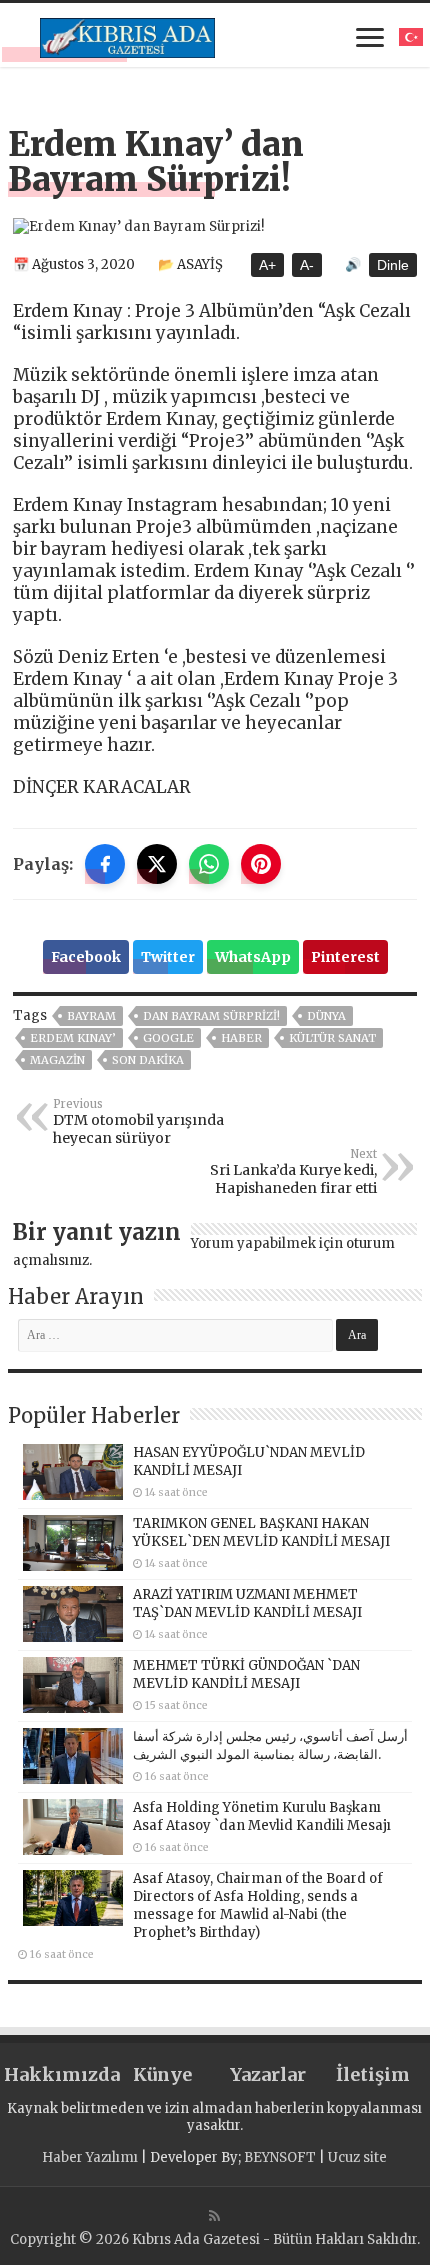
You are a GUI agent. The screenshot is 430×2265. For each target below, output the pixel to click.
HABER (241, 1038)
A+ (267, 265)
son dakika (148, 1060)
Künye (162, 2074)
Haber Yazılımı (90, 2157)
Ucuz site (357, 2157)
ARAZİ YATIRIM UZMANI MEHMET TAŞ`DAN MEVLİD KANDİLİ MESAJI (247, 1603)
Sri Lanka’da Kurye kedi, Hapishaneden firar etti (293, 1172)
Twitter (168, 957)
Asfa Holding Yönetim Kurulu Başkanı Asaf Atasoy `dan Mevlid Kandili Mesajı (262, 1816)
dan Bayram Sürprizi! (211, 1016)
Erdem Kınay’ (73, 1038)
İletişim (373, 2074)
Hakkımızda (56, 2074)
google (168, 1038)
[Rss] (214, 2216)
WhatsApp (253, 957)
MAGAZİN (57, 1060)
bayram (91, 1016)
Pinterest (345, 957)
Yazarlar (268, 2074)
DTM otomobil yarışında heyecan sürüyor (138, 1122)
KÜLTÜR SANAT (332, 1038)
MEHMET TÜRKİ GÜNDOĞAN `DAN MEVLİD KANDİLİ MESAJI (246, 1674)
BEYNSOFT (280, 2157)
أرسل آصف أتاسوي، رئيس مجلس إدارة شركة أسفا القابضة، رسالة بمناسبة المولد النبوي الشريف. (270, 1745)
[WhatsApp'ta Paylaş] (209, 864)
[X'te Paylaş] (157, 864)
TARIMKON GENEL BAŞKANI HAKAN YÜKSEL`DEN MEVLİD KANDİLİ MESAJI (261, 1532)
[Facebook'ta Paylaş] (105, 864)
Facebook (86, 957)
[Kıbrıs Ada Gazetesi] (127, 35)
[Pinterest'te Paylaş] (261, 864)
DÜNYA (326, 1016)
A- (307, 265)
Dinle (393, 265)
